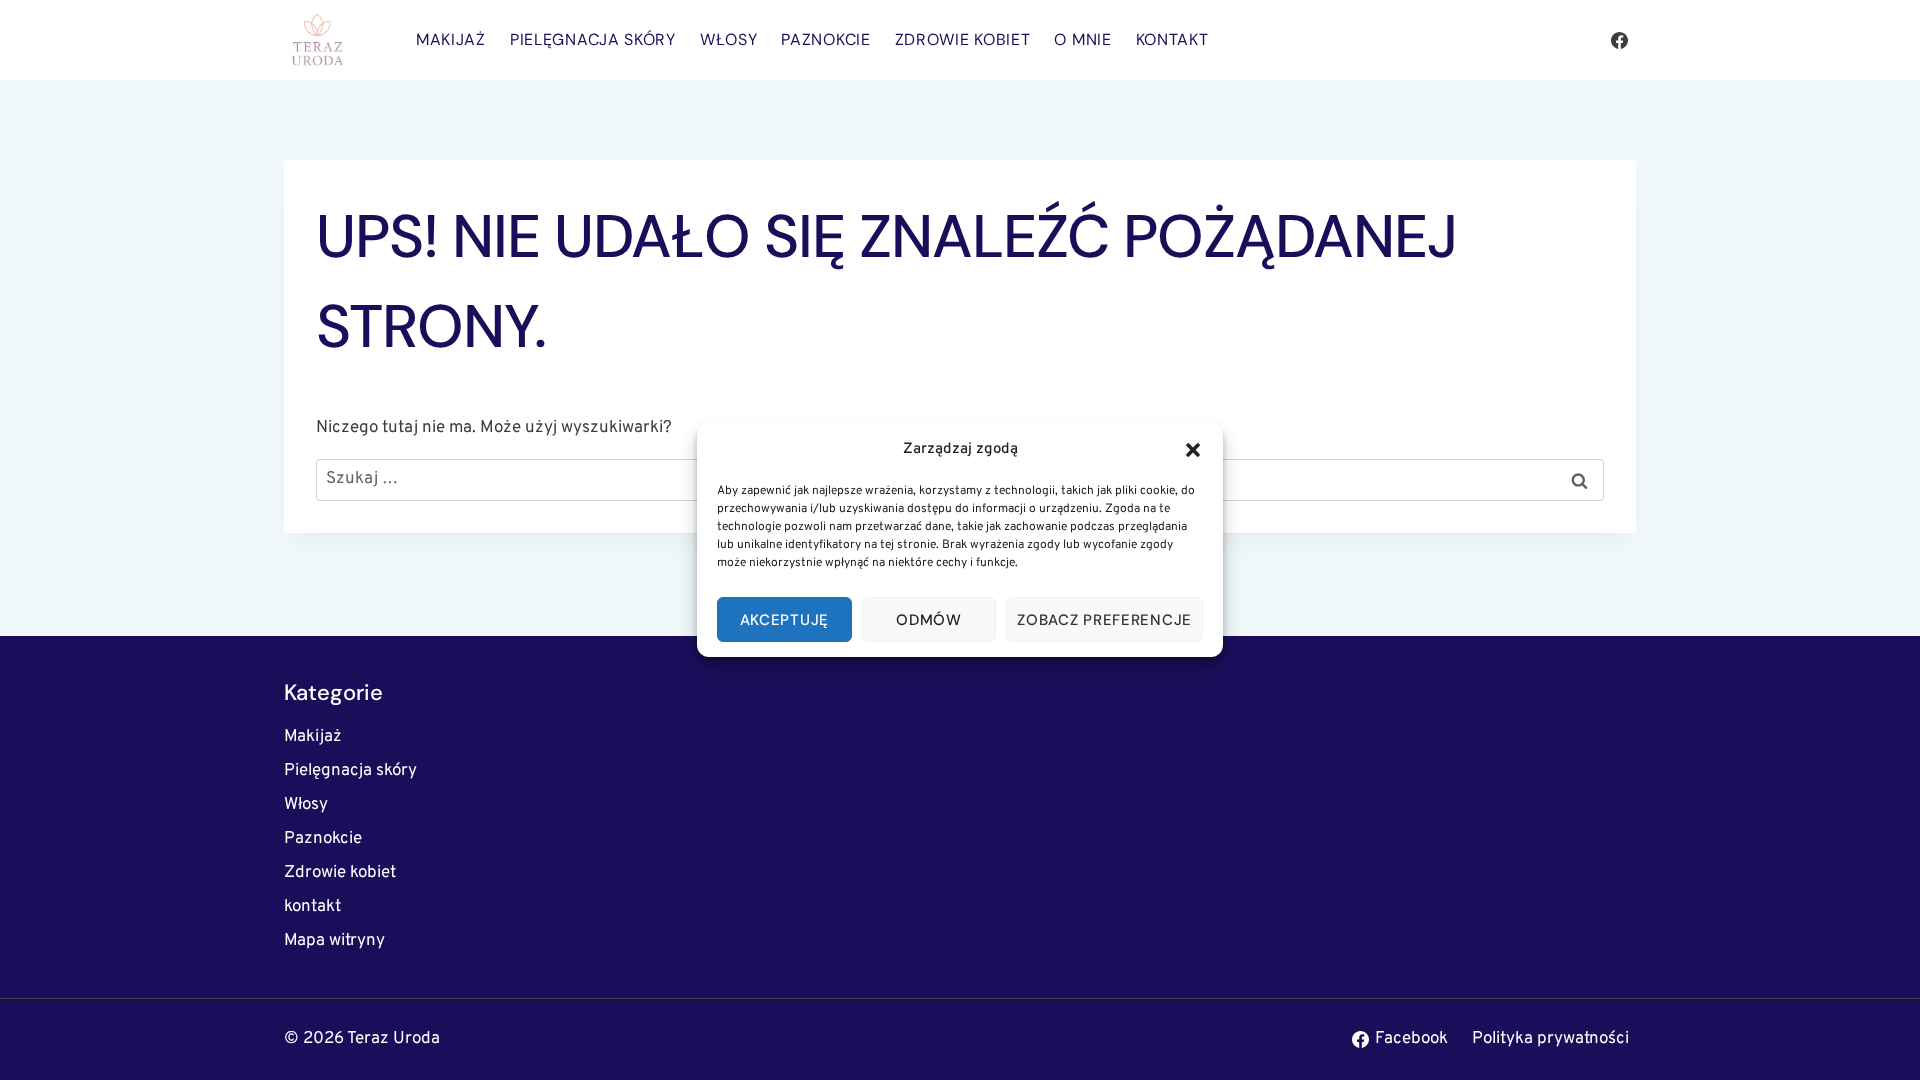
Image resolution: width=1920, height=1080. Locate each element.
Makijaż (451, 39)
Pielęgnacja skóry (593, 39)
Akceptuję (784, 620)
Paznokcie (825, 39)
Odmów (929, 620)
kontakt (1172, 39)
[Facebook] (1619, 40)
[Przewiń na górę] (1869, 1039)
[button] (1193, 450)
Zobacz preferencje (1104, 620)
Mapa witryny (334, 941)
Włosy (729, 39)
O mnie (1082, 39)
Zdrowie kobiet (963, 39)
